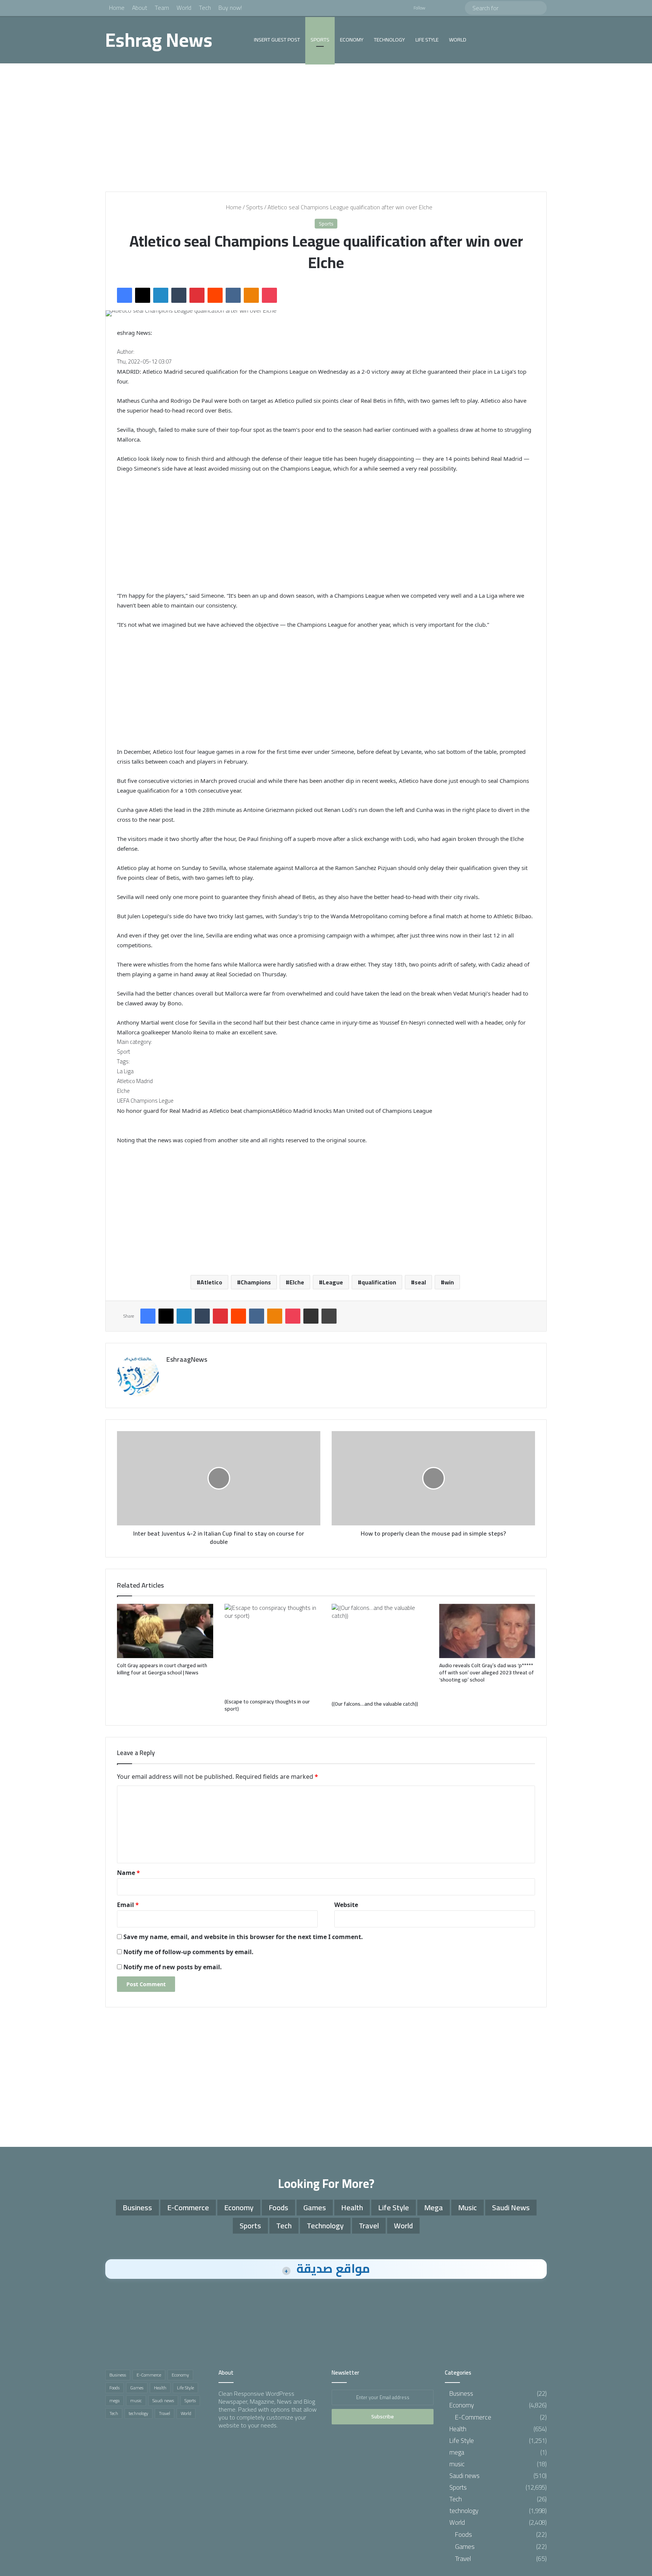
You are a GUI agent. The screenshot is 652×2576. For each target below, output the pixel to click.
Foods (278, 2207)
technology (389, 40)
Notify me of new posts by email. (173, 1967)
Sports (320, 40)
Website (346, 1905)
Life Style (427, 40)
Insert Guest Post (277, 40)
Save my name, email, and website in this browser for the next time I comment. (243, 1937)
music (467, 2207)
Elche (297, 1282)
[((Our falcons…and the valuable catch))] (380, 1650)
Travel (369, 2225)
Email (128, 1905)
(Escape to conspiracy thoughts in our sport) (267, 1705)
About (140, 8)
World (184, 8)
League (333, 1282)
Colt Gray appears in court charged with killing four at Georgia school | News (162, 1669)
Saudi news (511, 2207)
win (449, 1282)
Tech (205, 8)
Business (137, 2207)
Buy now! (230, 8)
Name (128, 1873)
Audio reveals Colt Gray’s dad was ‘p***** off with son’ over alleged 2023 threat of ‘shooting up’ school (487, 1672)
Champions (256, 1282)
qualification (379, 1282)
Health (352, 2207)
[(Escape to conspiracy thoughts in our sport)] (273, 1649)
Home (117, 8)
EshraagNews (187, 1359)
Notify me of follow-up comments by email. (188, 1952)
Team (162, 8)
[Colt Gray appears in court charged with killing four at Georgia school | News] (165, 1631)
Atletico (211, 1282)
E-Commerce (188, 2207)
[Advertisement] (326, 127)
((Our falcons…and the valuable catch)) (375, 1704)
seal (420, 1282)
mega (434, 2207)
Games (315, 2207)
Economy (352, 40)
